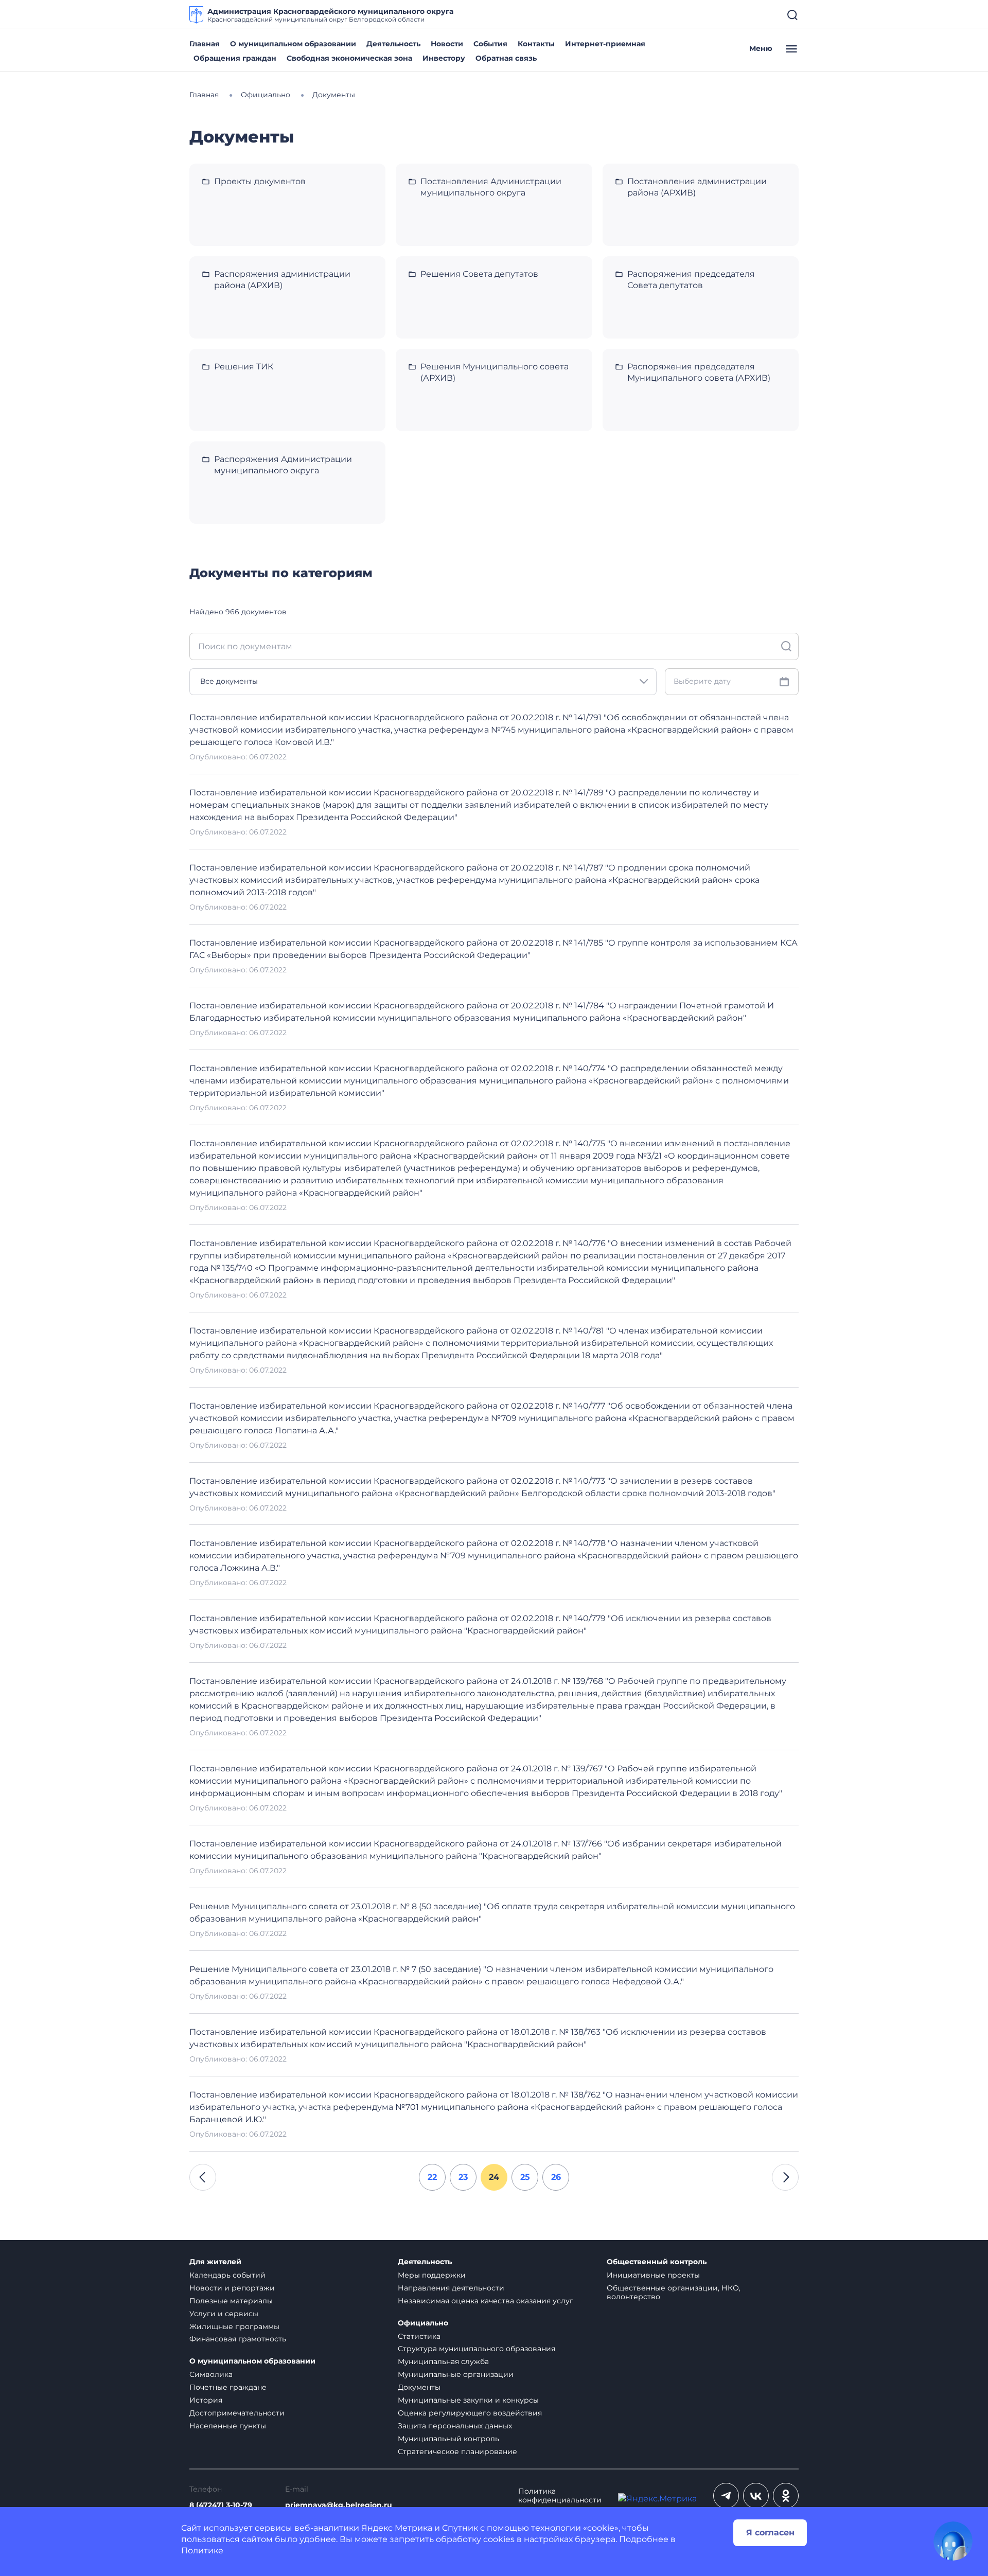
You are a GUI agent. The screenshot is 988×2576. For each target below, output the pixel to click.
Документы (419, 2387)
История (206, 2400)
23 (463, 2177)
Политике (202, 2551)
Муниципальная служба (443, 2361)
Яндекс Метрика (397, 2528)
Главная (205, 44)
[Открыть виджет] (953, 2541)
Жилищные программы (234, 2326)
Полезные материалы (231, 2301)
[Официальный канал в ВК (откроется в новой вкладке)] (756, 2496)
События (490, 44)
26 (556, 2177)
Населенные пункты (228, 2426)
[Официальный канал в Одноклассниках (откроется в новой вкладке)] (786, 2496)
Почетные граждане (228, 2387)
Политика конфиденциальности (560, 2496)
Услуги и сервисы (224, 2314)
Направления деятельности (451, 2288)
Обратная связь (506, 58)
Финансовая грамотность (238, 2339)
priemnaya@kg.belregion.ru (339, 2505)
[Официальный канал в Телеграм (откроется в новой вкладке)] (726, 2496)
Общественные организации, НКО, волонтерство (674, 2292)
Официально (423, 2323)
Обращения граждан (235, 58)
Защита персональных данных (455, 2426)
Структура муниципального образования (477, 2349)
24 (494, 2177)
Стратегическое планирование (457, 2451)
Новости (447, 44)
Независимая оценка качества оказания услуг (486, 2301)
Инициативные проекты (653, 2275)
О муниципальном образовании (293, 44)
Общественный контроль (657, 2262)
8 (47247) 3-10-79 (221, 2505)
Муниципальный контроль (448, 2439)
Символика (211, 2374)
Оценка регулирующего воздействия (470, 2413)
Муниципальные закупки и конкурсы (468, 2400)
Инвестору (444, 58)
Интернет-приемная (605, 44)
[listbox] (423, 682)
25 (525, 2177)
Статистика (419, 2336)
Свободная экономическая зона (349, 58)
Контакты (536, 44)
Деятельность (393, 44)
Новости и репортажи (232, 2288)
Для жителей (215, 2262)
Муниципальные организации (456, 2374)
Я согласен (770, 2533)
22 (432, 2177)
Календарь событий (227, 2275)
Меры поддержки (432, 2275)
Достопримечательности (237, 2413)
